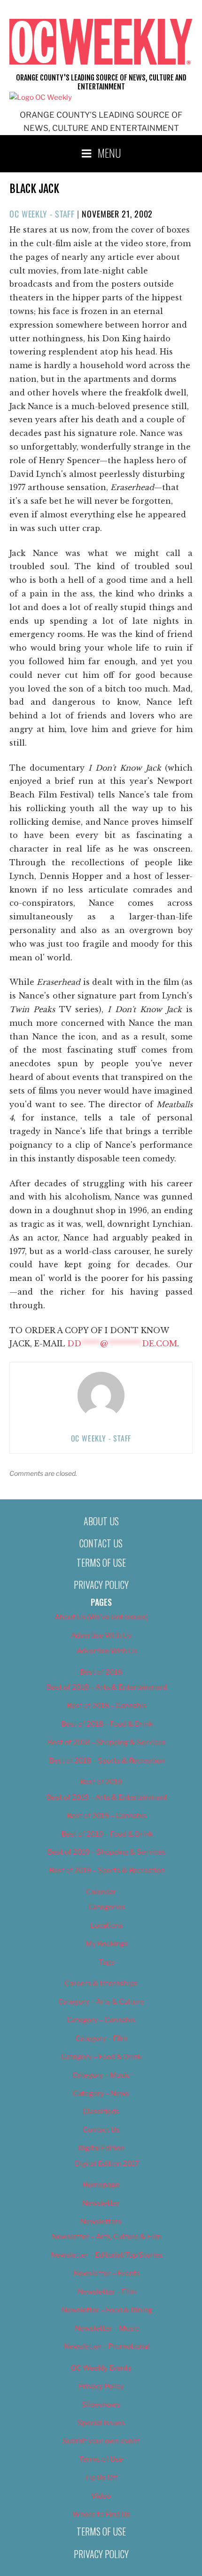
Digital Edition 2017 (107, 2164)
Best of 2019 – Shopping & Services (107, 1852)
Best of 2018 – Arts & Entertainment (107, 1687)
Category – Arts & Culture (101, 2002)
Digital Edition (101, 2148)
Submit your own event (101, 2441)
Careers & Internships (101, 1983)
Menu (109, 153)
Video (101, 2496)
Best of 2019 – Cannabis (107, 1816)
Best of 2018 (101, 1672)
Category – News (101, 2093)
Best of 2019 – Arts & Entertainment (107, 1797)
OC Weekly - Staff (42, 214)
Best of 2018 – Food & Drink (107, 1724)
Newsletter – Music (107, 2328)
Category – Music (101, 2075)
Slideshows (101, 2405)
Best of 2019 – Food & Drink (107, 1834)
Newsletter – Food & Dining (107, 2310)
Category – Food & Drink (101, 2057)
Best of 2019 (101, 1782)
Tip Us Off (101, 2478)
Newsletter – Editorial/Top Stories (107, 2255)
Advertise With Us (101, 1635)
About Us (101, 1521)
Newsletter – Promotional (107, 2346)
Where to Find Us (101, 2514)
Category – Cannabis (101, 2020)
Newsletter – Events (107, 2273)
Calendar (101, 1892)
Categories (107, 1907)
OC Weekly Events (101, 2368)
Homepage (101, 2185)
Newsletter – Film (107, 2292)
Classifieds (101, 2111)
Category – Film (101, 2038)
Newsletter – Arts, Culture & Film (107, 2237)
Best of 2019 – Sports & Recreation (107, 1870)
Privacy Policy (101, 1585)
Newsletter (101, 2203)
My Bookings (107, 1944)
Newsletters (101, 2222)
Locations (107, 1925)
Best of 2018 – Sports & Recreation (107, 1761)
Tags (107, 1962)
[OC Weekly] (41, 97)
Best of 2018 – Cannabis (107, 1706)
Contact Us (101, 1543)
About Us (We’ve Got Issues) (101, 1617)
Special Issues (101, 2423)
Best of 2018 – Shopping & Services (107, 1742)
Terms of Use (101, 1562)
